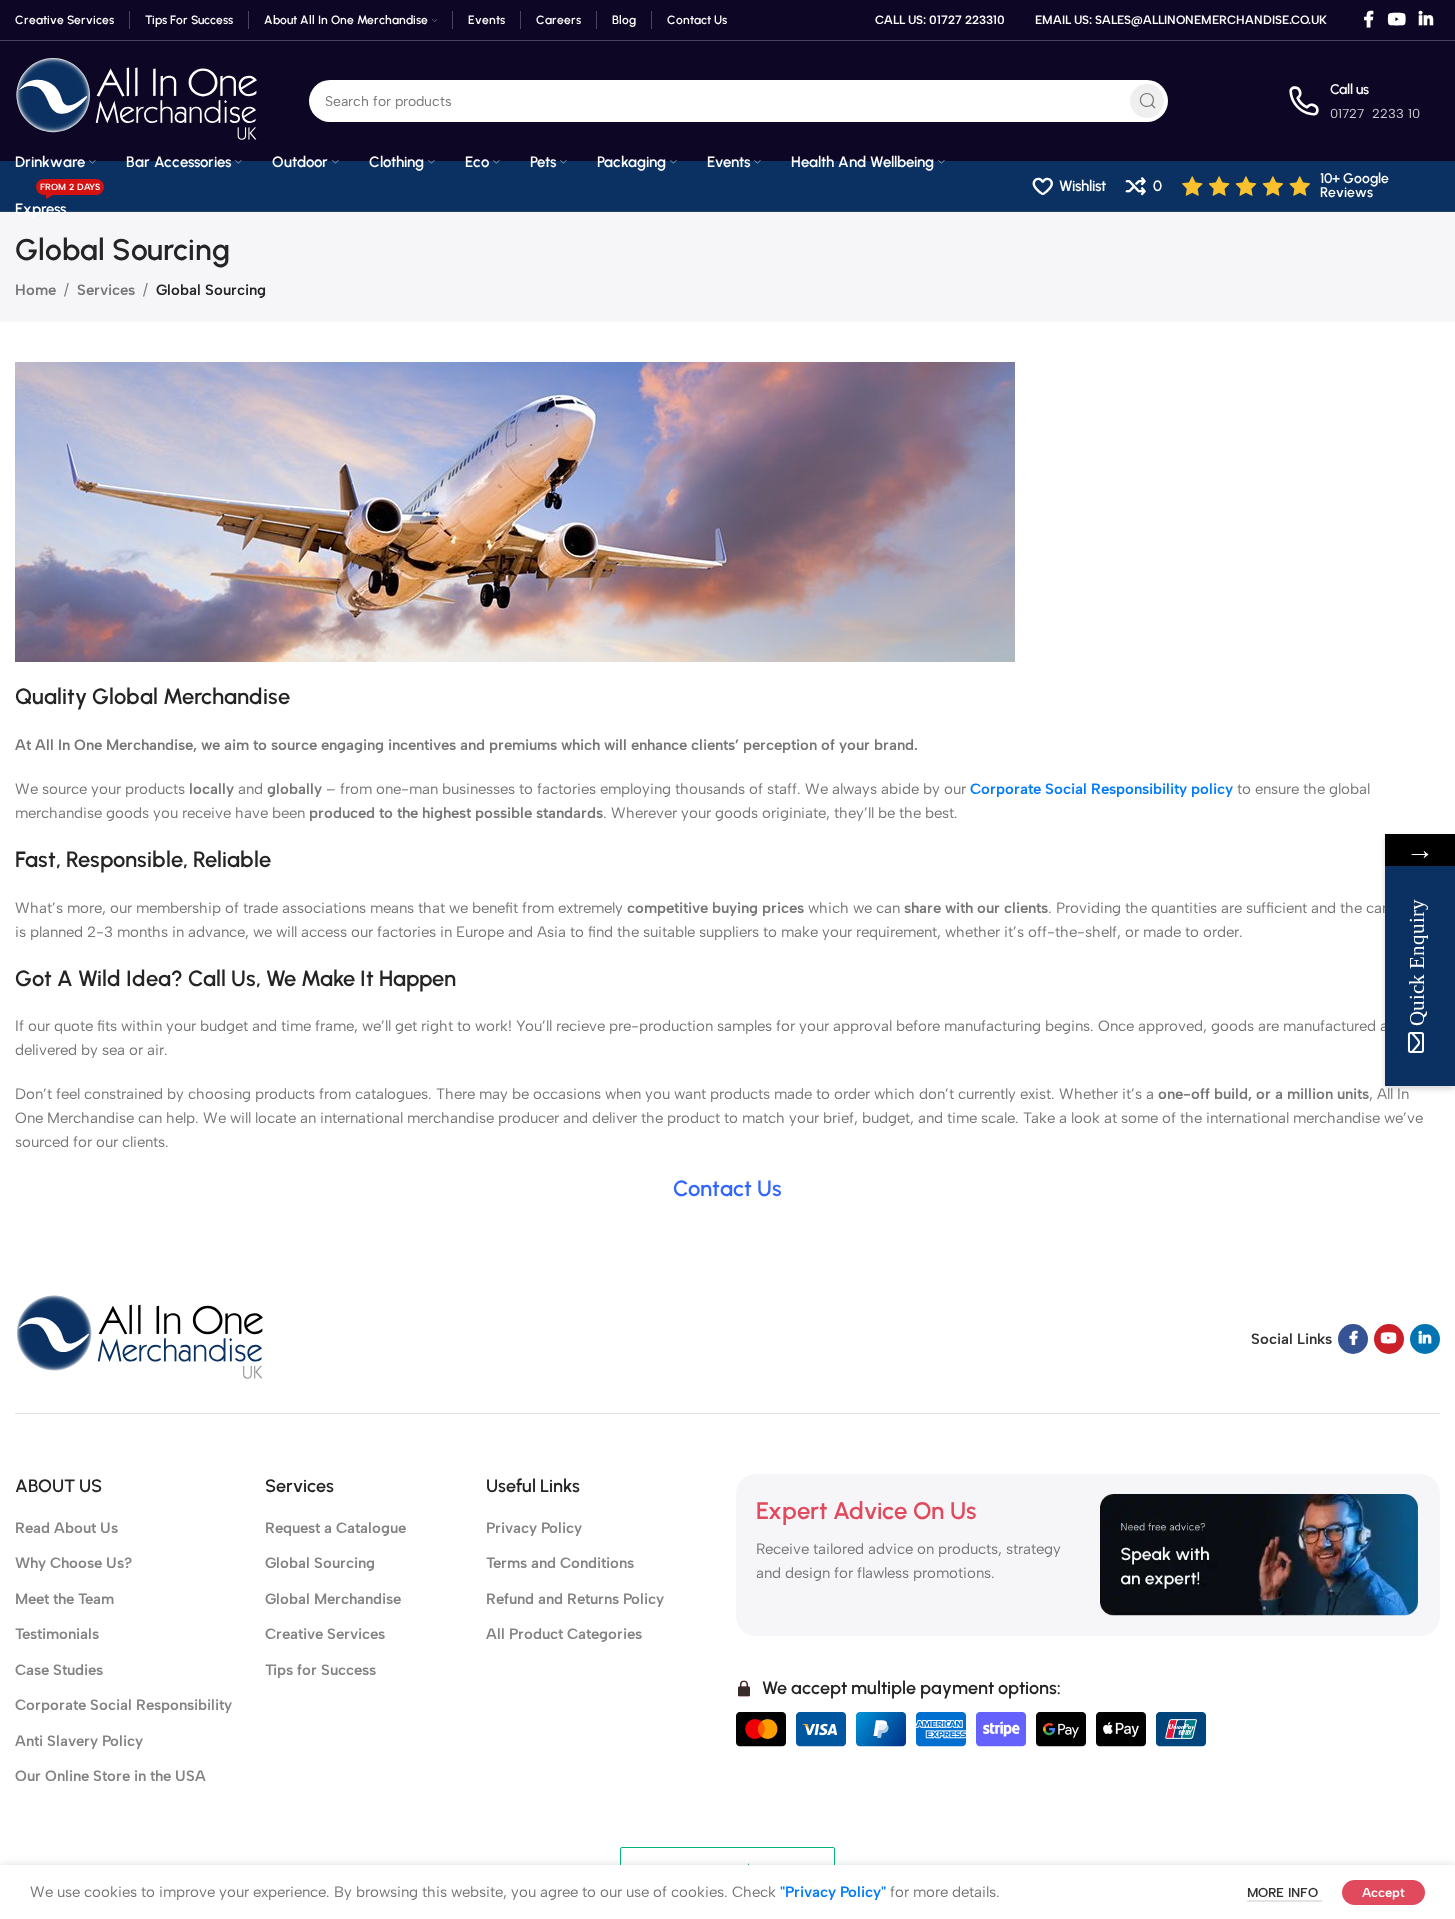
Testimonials (57, 1634)
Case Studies (59, 1670)
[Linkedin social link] (1426, 19)
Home (35, 290)
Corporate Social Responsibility (123, 1705)
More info (1284, 1892)
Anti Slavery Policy (79, 1741)
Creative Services (325, 1634)
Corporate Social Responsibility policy (1101, 789)
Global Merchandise (333, 1599)
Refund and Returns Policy (575, 1599)
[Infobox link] (1311, 186)
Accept (1383, 1892)
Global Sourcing (320, 1563)
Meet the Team (64, 1599)
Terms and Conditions (560, 1563)
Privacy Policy (534, 1528)
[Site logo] (137, 100)
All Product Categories (564, 1634)
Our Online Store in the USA (110, 1776)
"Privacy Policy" (833, 1892)
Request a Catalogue (335, 1528)
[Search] (1147, 101)
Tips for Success (320, 1670)
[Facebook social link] (1369, 19)
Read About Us (66, 1528)
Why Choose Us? (73, 1563)
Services (106, 290)
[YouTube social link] (1396, 19)
